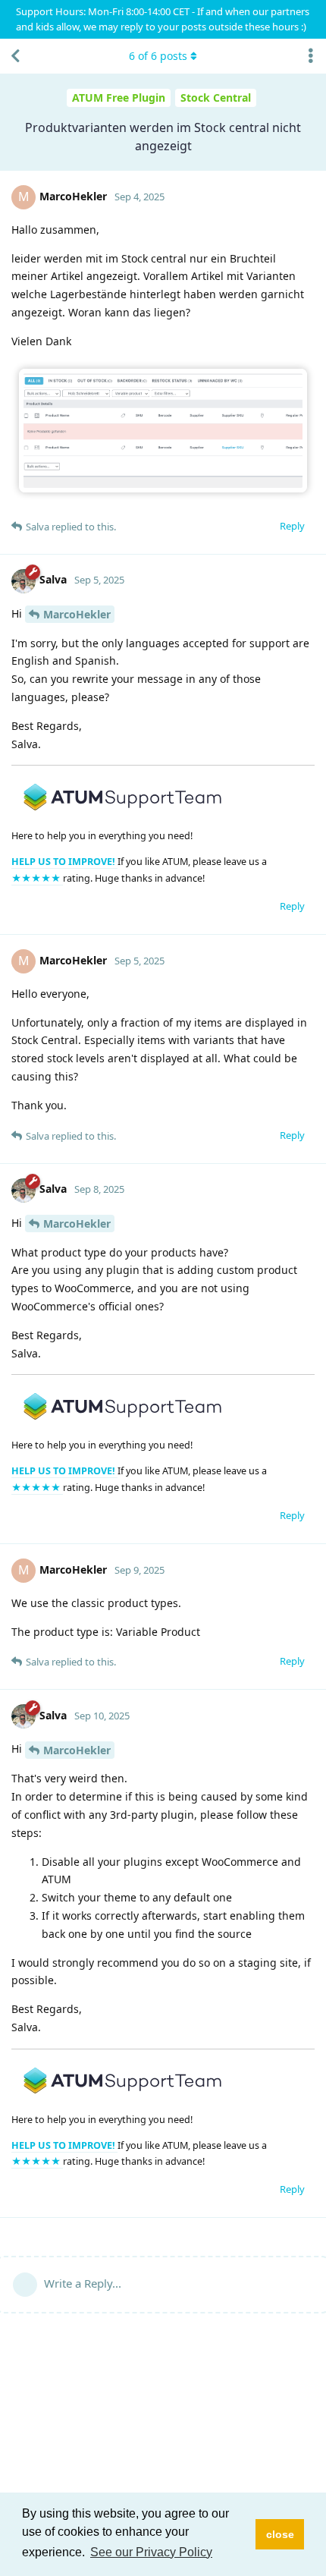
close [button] (280, 2534)
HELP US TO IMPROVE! (64, 862)
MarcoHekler (77, 614)
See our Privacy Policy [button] (151, 2552)
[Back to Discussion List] (15, 56)
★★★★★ (37, 878)
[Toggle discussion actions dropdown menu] (311, 56)
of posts (158, 56)
